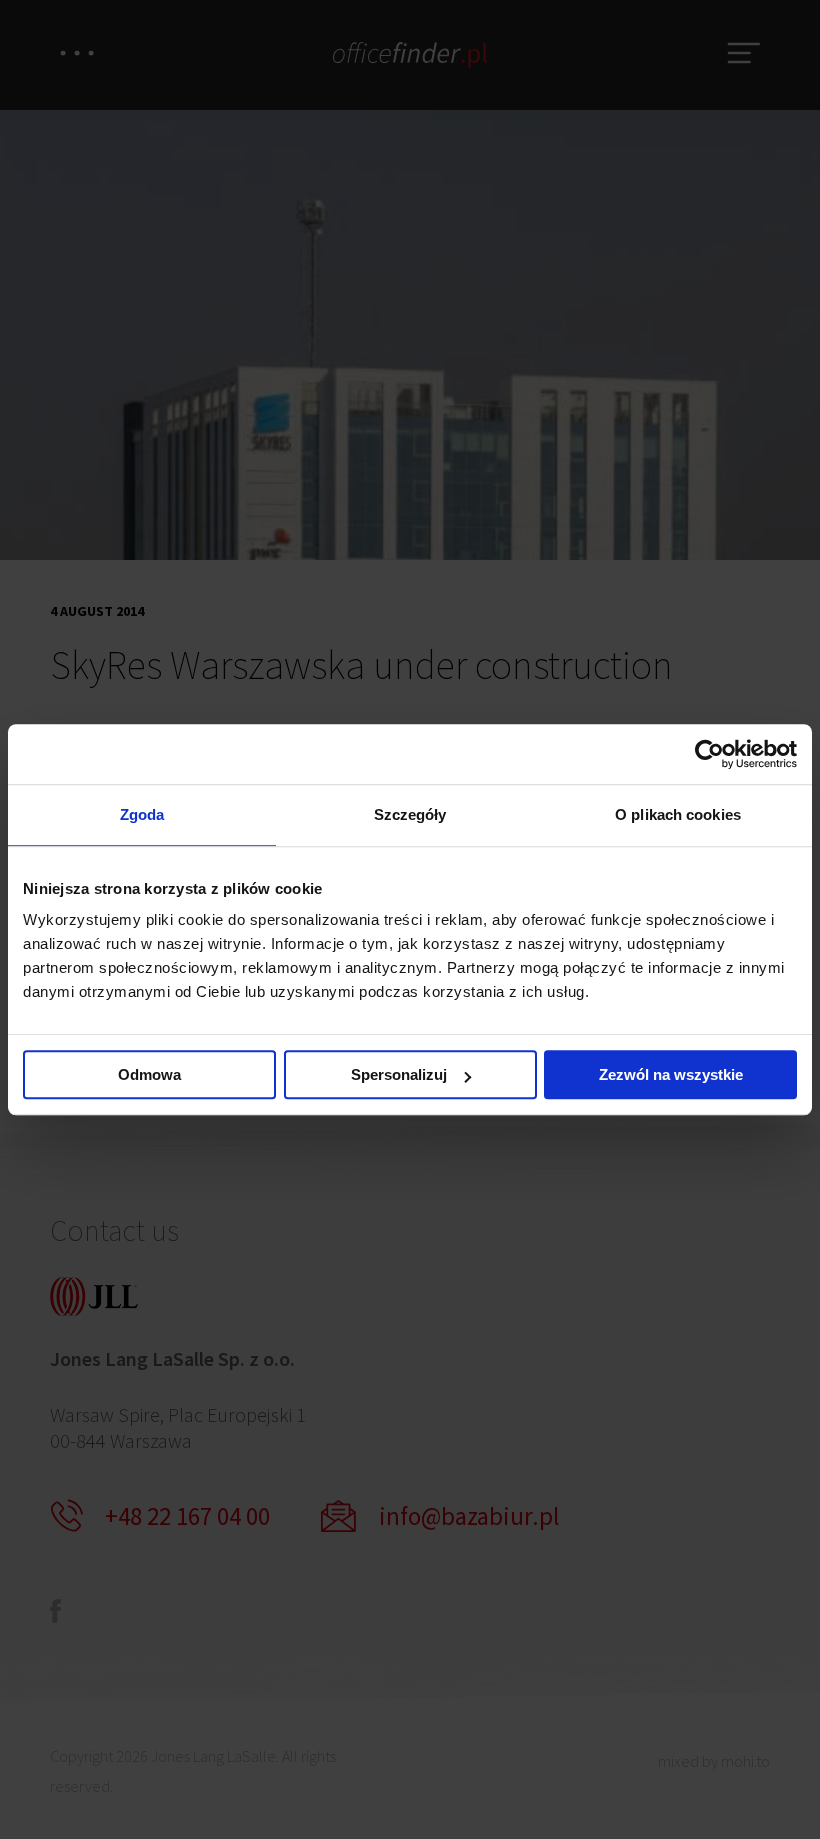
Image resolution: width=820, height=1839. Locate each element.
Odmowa (149, 1074)
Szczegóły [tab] (410, 814)
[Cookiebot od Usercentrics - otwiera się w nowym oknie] (709, 754)
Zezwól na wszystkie (671, 1074)
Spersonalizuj (399, 1074)
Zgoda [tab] (142, 814)
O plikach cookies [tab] (678, 814)
